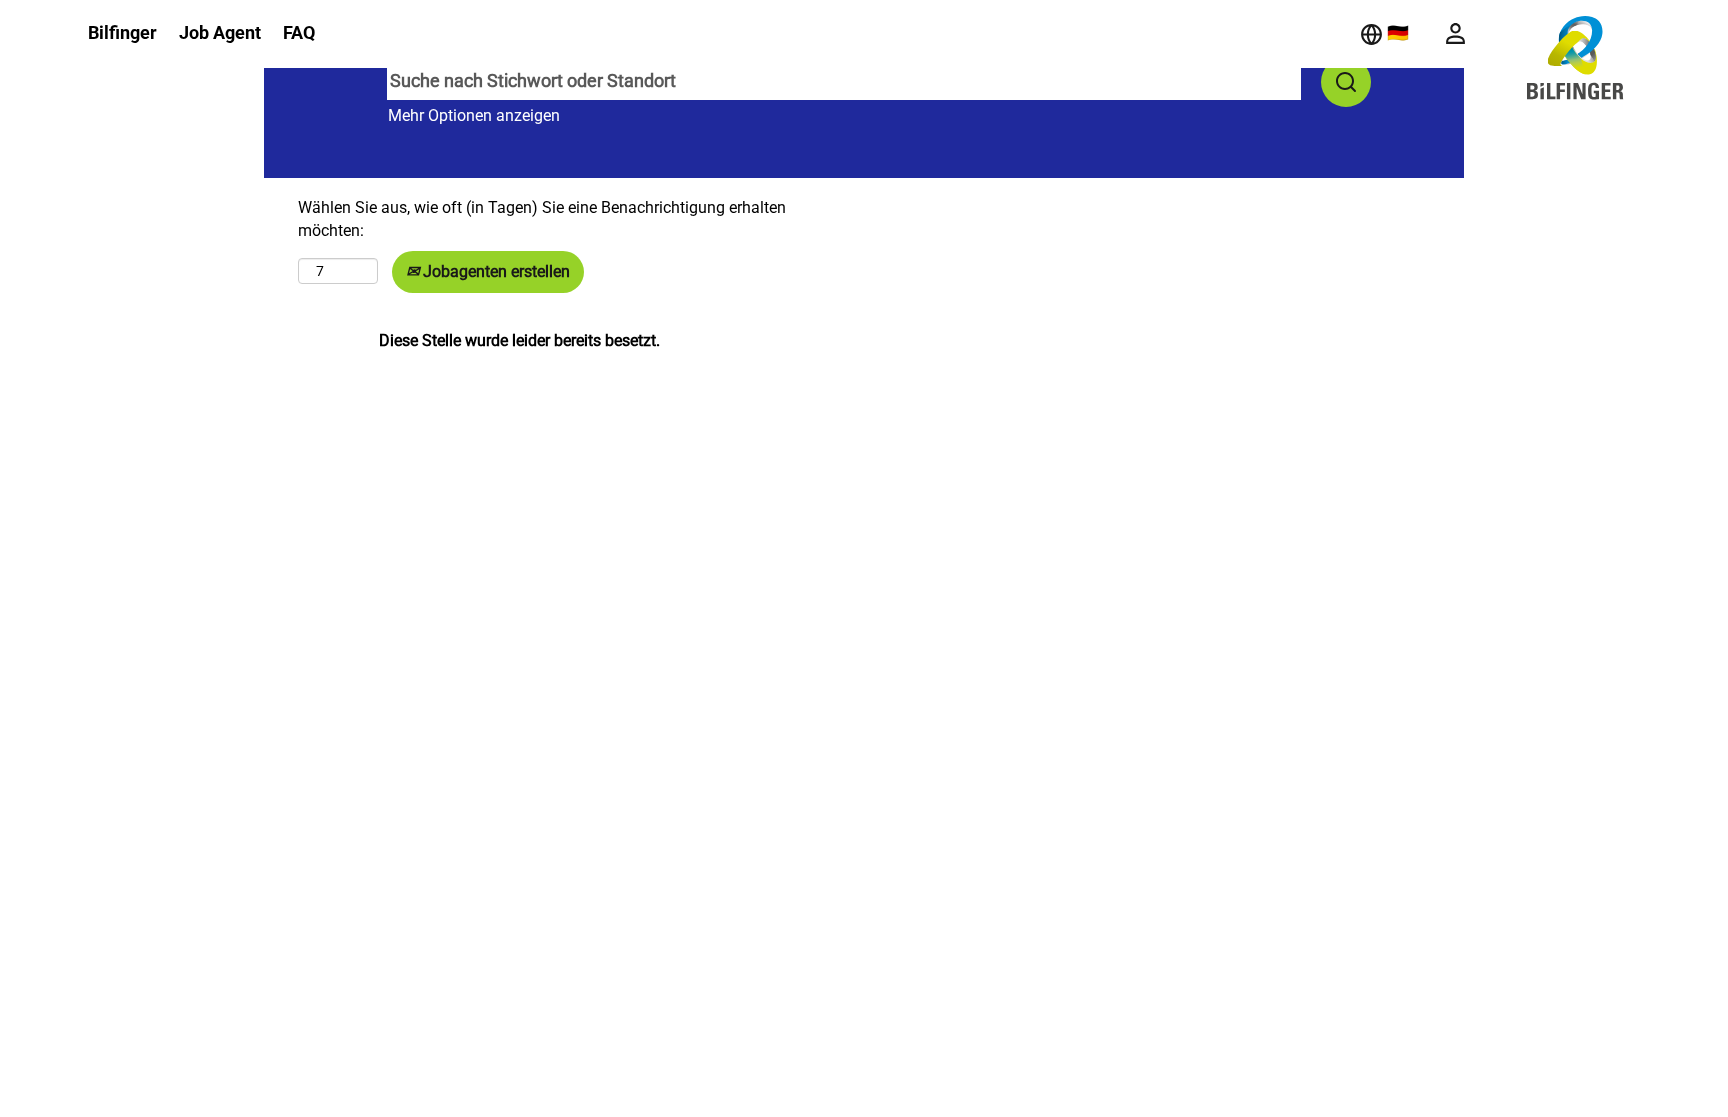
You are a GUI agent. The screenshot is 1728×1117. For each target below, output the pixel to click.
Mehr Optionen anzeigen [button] (474, 115)
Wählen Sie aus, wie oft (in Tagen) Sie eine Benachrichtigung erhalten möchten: (542, 219)
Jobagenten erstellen (494, 271)
